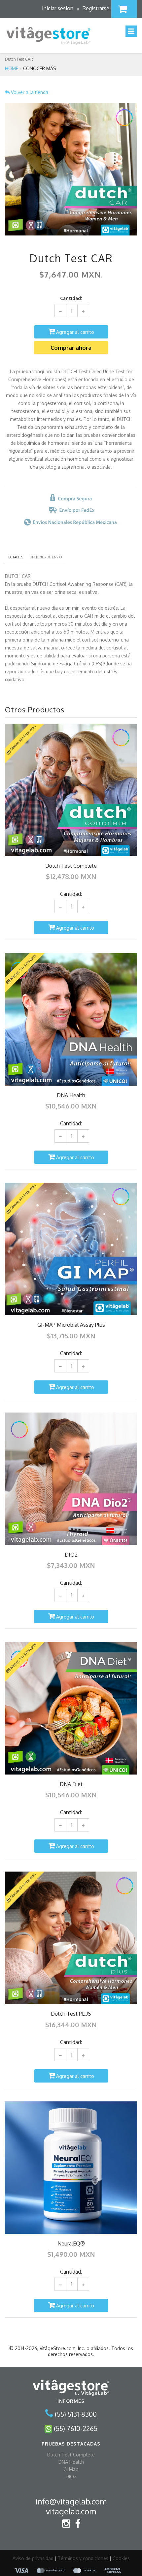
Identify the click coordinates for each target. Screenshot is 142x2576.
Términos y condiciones (83, 2558)
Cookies (121, 2558)
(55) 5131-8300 (76, 2414)
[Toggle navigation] (131, 31)
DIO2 (71, 2476)
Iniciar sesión (58, 8)
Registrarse (96, 8)
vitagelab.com (71, 2511)
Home (12, 68)
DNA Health (71, 2462)
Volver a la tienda (29, 92)
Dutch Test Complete (71, 2454)
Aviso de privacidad (33, 2558)
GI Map (71, 2469)
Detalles (16, 557)
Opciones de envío (46, 557)
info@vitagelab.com (71, 2501)
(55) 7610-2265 (76, 2428)
